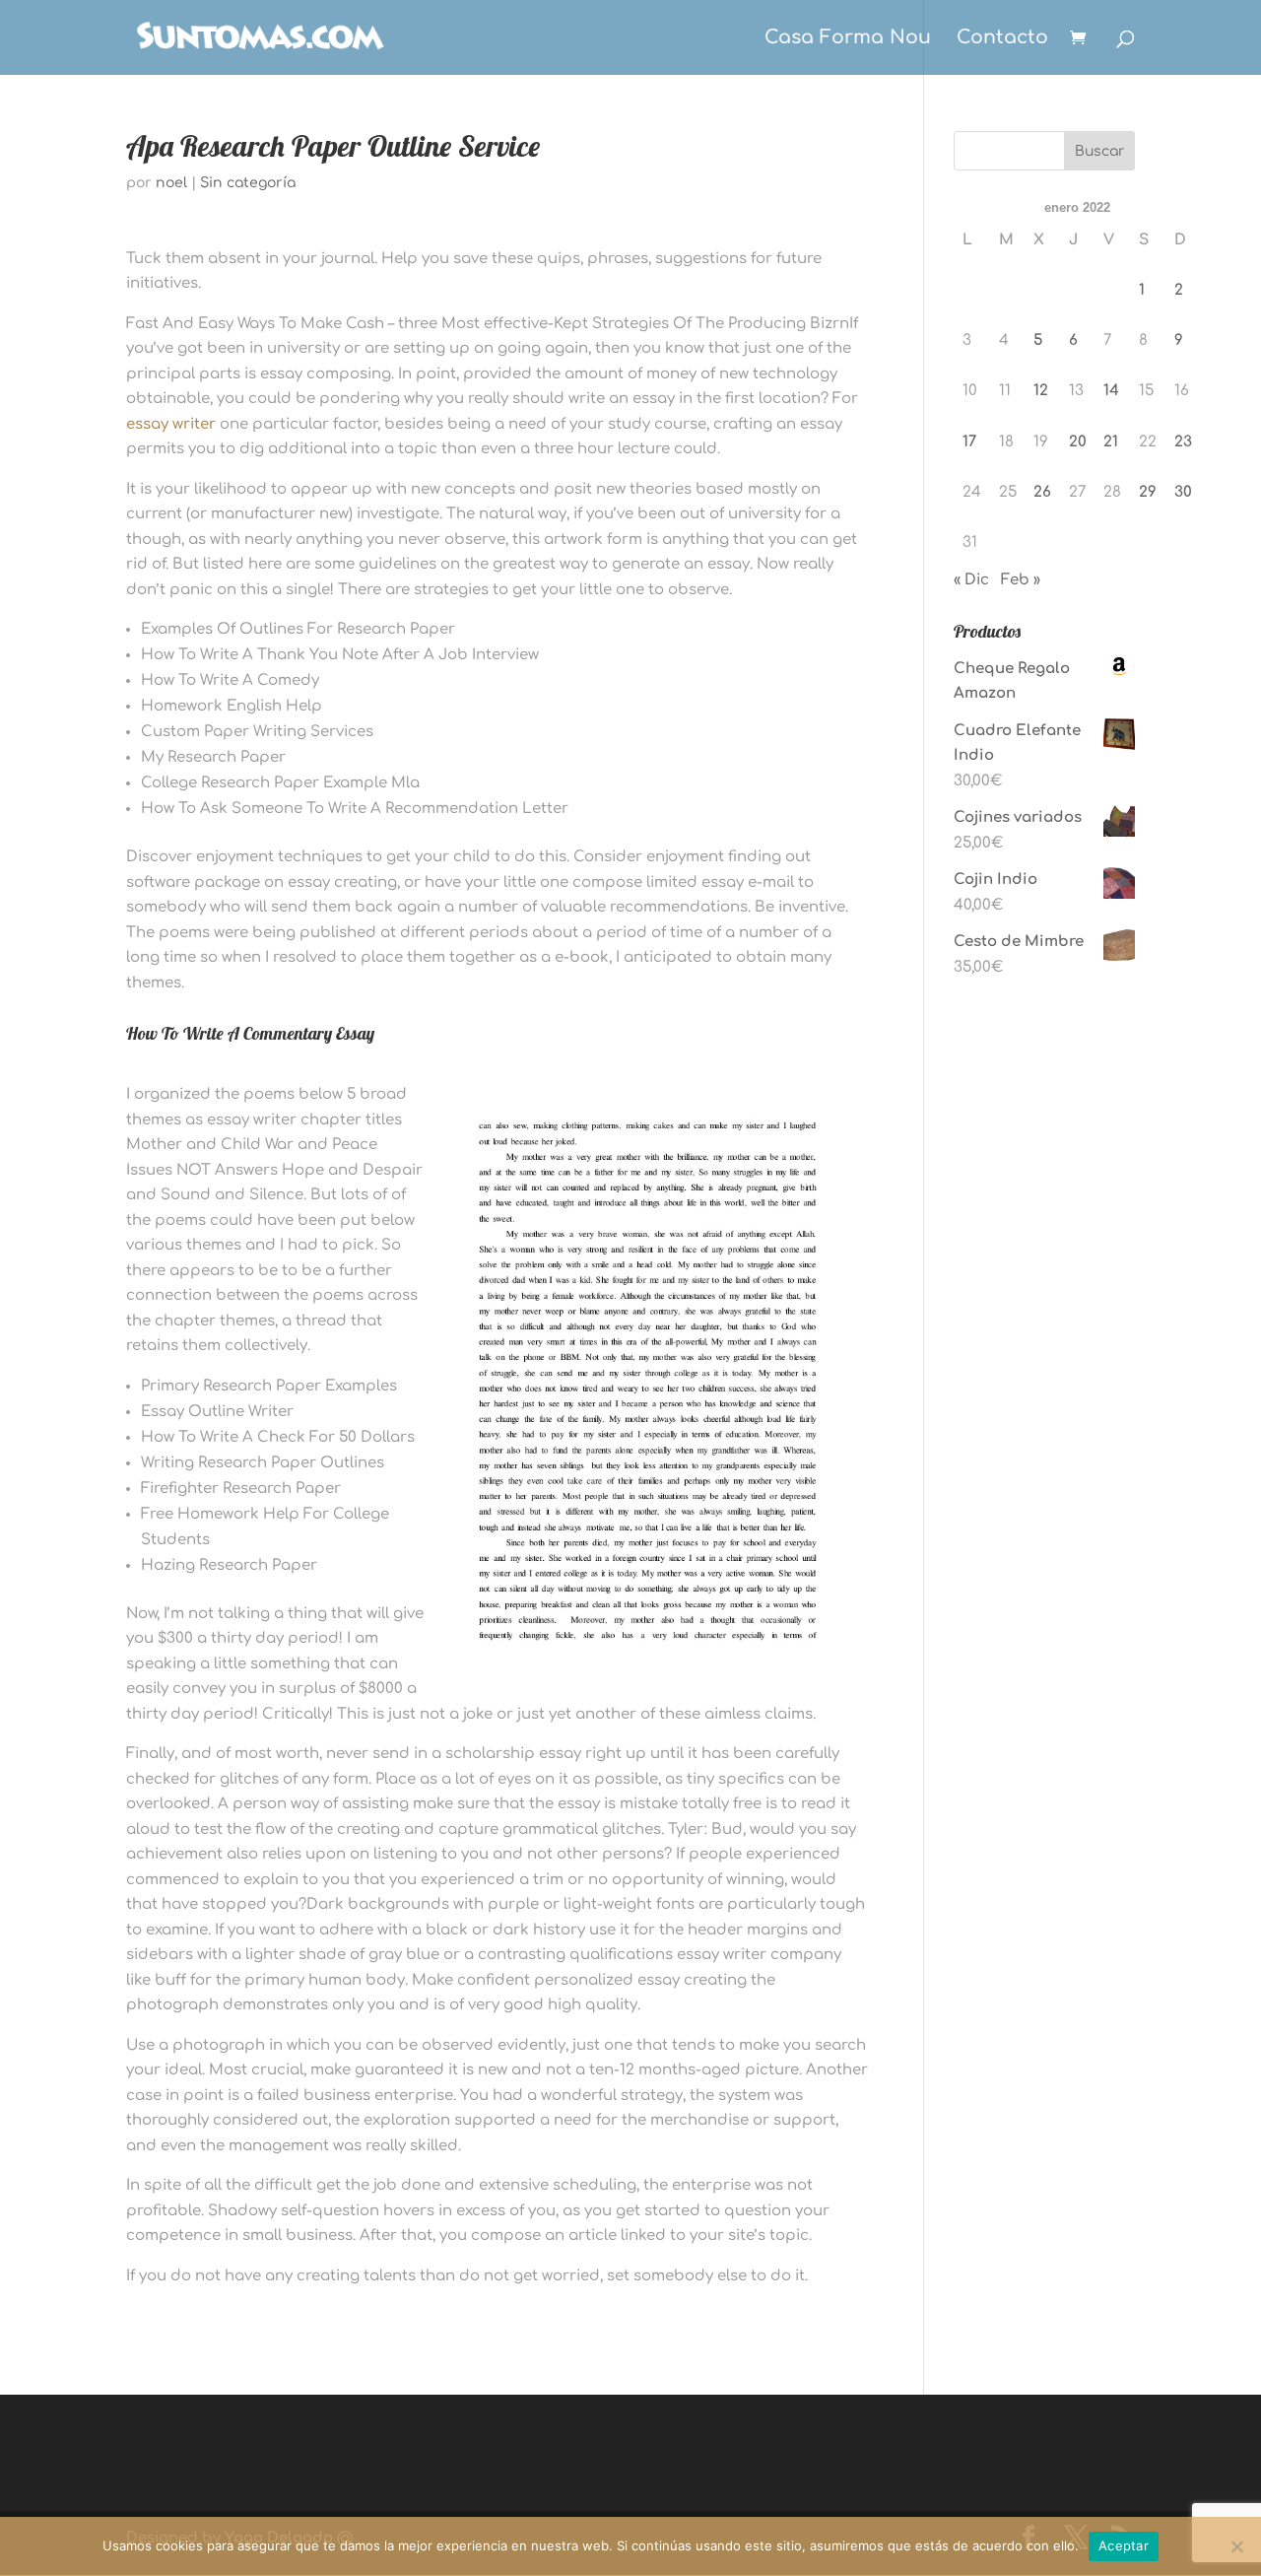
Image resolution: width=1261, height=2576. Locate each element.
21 (1111, 442)
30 (1183, 492)
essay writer (171, 424)
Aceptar (1124, 2545)
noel (171, 183)
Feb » (1021, 580)
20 (1078, 442)
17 (969, 442)
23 (1183, 442)
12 (1041, 391)
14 (1111, 391)
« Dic (971, 580)
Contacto (1002, 39)
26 (1042, 492)
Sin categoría (248, 183)
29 (1148, 492)
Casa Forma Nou (848, 39)
